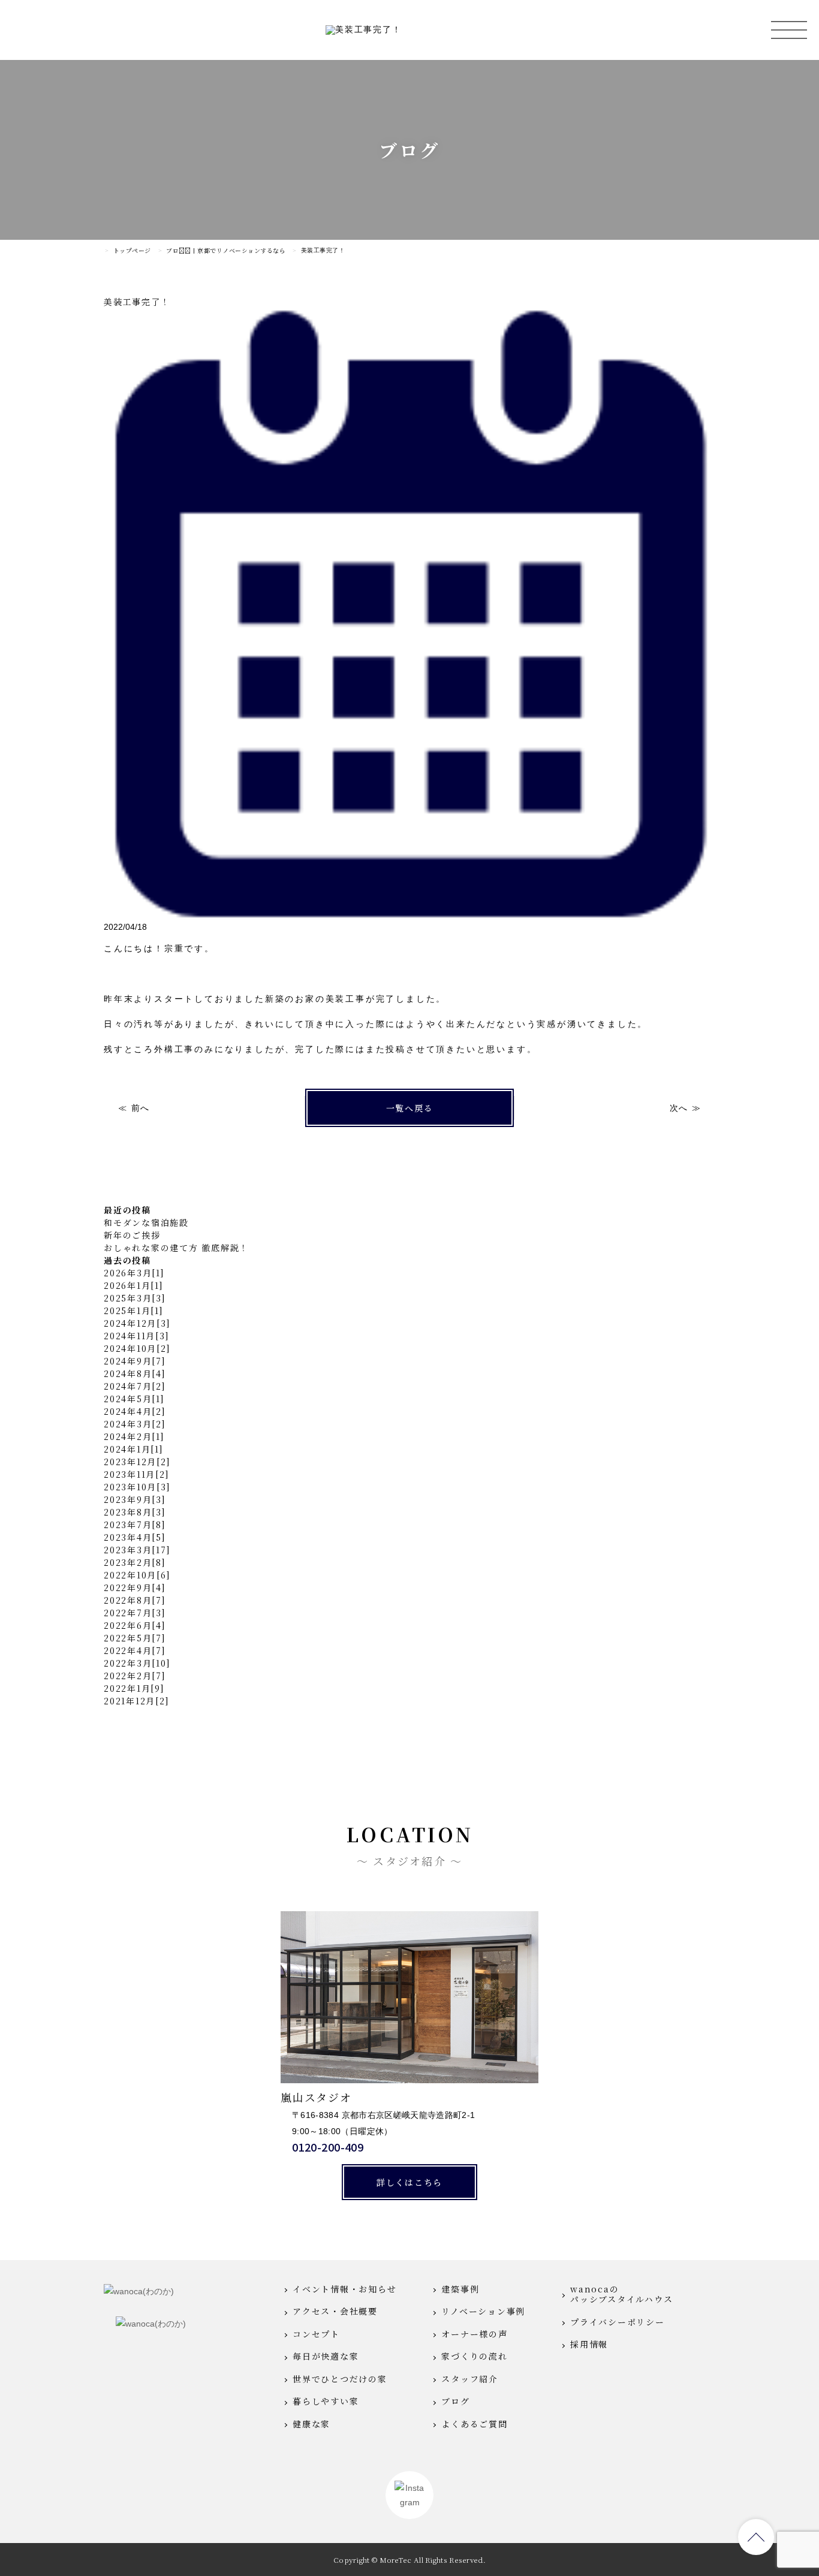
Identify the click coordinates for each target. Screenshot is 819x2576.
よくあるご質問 (474, 2424)
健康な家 (311, 2424)
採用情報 (589, 2345)
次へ (678, 1108)
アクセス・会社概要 (335, 2312)
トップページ (132, 251)
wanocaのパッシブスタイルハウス (621, 2295)
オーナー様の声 (474, 2334)
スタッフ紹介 (470, 2379)
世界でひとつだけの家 (340, 2379)
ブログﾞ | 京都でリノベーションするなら (226, 251)
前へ (140, 1108)
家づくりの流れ (474, 2357)
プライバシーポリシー (618, 2322)
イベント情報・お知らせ (344, 2289)
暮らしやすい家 (326, 2402)
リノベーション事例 (483, 2312)
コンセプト (316, 2334)
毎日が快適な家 (326, 2357)
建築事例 (460, 2289)
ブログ (455, 2402)
